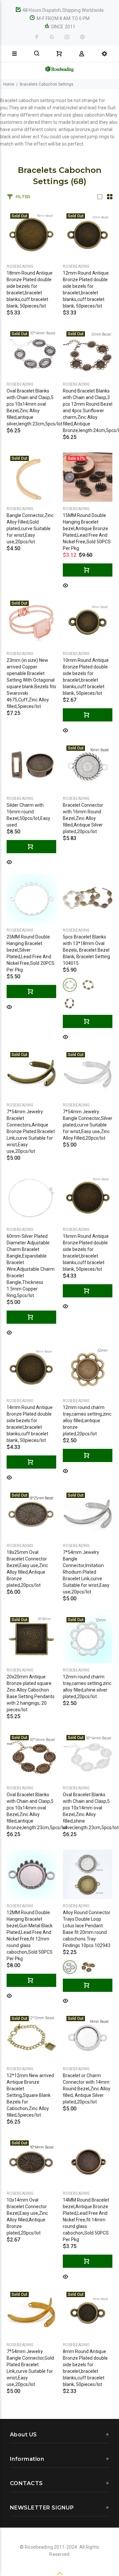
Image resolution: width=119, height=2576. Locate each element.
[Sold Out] (31, 234)
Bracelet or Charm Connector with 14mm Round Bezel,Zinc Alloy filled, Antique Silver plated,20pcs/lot (87, 2089)
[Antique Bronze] (88, 1967)
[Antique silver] (70, 985)
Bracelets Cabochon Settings (47, 84)
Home (9, 84)
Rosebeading (20, 266)
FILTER (23, 197)
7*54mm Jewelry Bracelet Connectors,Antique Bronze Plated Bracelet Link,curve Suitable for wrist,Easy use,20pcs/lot (31, 1131)
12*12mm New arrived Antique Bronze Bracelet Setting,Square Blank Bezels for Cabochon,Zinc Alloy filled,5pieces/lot (30, 2095)
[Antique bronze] (88, 985)
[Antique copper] (70, 1003)
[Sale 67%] (88, 477)
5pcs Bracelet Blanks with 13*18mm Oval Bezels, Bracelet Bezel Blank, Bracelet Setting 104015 (86, 950)
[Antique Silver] (70, 1967)
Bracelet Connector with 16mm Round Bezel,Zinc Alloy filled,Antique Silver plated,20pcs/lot (83, 818)
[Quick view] (65, 585)
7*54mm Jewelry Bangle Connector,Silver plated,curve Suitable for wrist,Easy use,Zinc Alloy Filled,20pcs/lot (88, 1125)
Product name (51, 2554)
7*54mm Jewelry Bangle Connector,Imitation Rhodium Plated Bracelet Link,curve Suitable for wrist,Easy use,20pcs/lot (86, 1572)
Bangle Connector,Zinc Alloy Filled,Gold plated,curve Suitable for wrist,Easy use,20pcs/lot (30, 529)
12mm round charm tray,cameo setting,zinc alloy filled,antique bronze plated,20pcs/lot (87, 1421)
